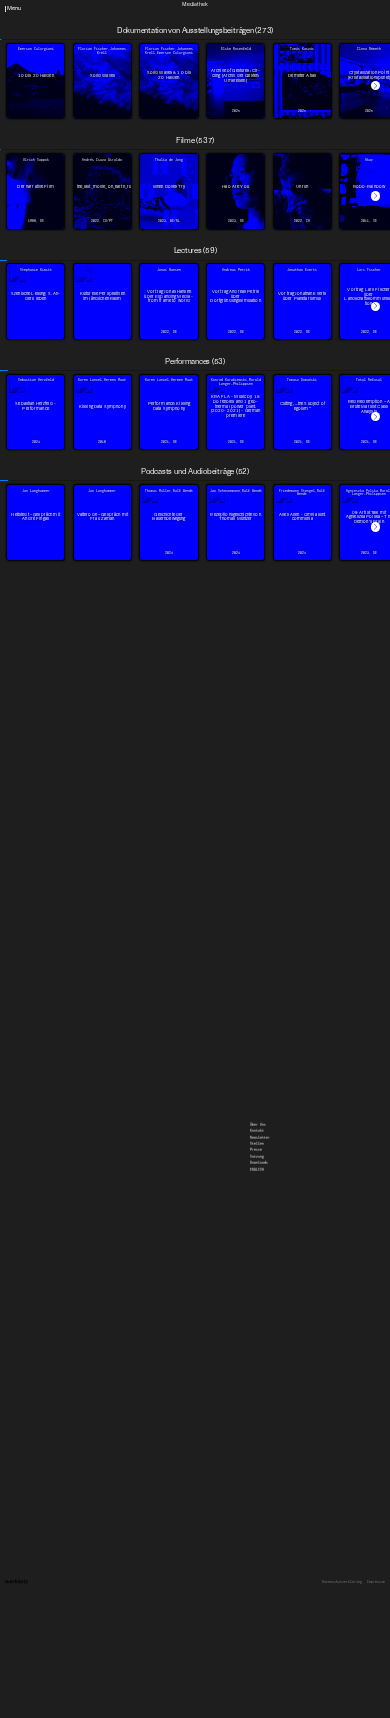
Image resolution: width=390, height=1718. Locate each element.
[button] (375, 85)
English (257, 37)
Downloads (259, 30)
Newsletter (260, 5)
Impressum (376, 1582)
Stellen (257, 11)
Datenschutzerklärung (342, 1582)
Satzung (257, 24)
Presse (256, 17)
